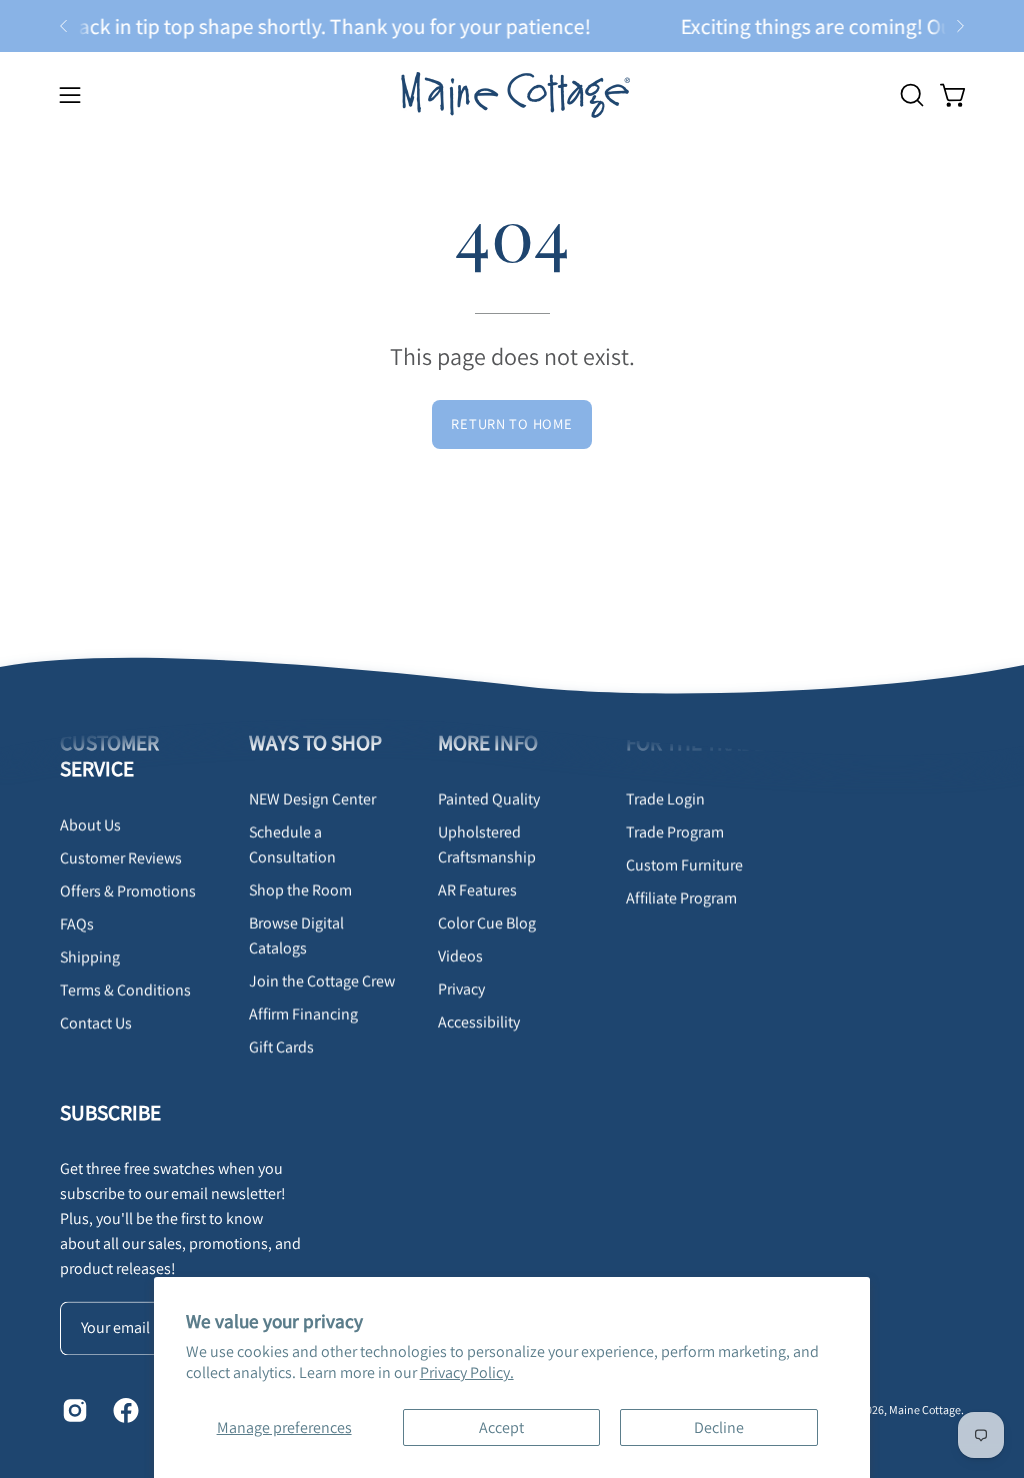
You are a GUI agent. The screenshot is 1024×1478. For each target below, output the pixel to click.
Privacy (461, 988)
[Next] (960, 26)
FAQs (77, 924)
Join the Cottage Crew (322, 980)
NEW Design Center (312, 798)
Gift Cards (281, 1046)
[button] (910, 95)
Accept (501, 1427)
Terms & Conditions (125, 990)
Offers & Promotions (128, 891)
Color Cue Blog (487, 922)
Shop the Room (300, 889)
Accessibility (479, 1021)
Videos (460, 955)
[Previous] (64, 26)
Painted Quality (489, 798)
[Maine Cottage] (512, 94)
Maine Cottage (925, 1409)
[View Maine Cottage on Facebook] (123, 1410)
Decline (719, 1427)
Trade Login (665, 798)
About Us (90, 825)
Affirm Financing (303, 1013)
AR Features (477, 889)
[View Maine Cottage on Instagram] (72, 1410)
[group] (512, 26)
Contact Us (96, 1023)
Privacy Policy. (467, 1372)
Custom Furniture (684, 864)
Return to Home (511, 423)
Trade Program (675, 831)
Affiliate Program (681, 897)
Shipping (90, 957)
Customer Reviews (121, 858)
